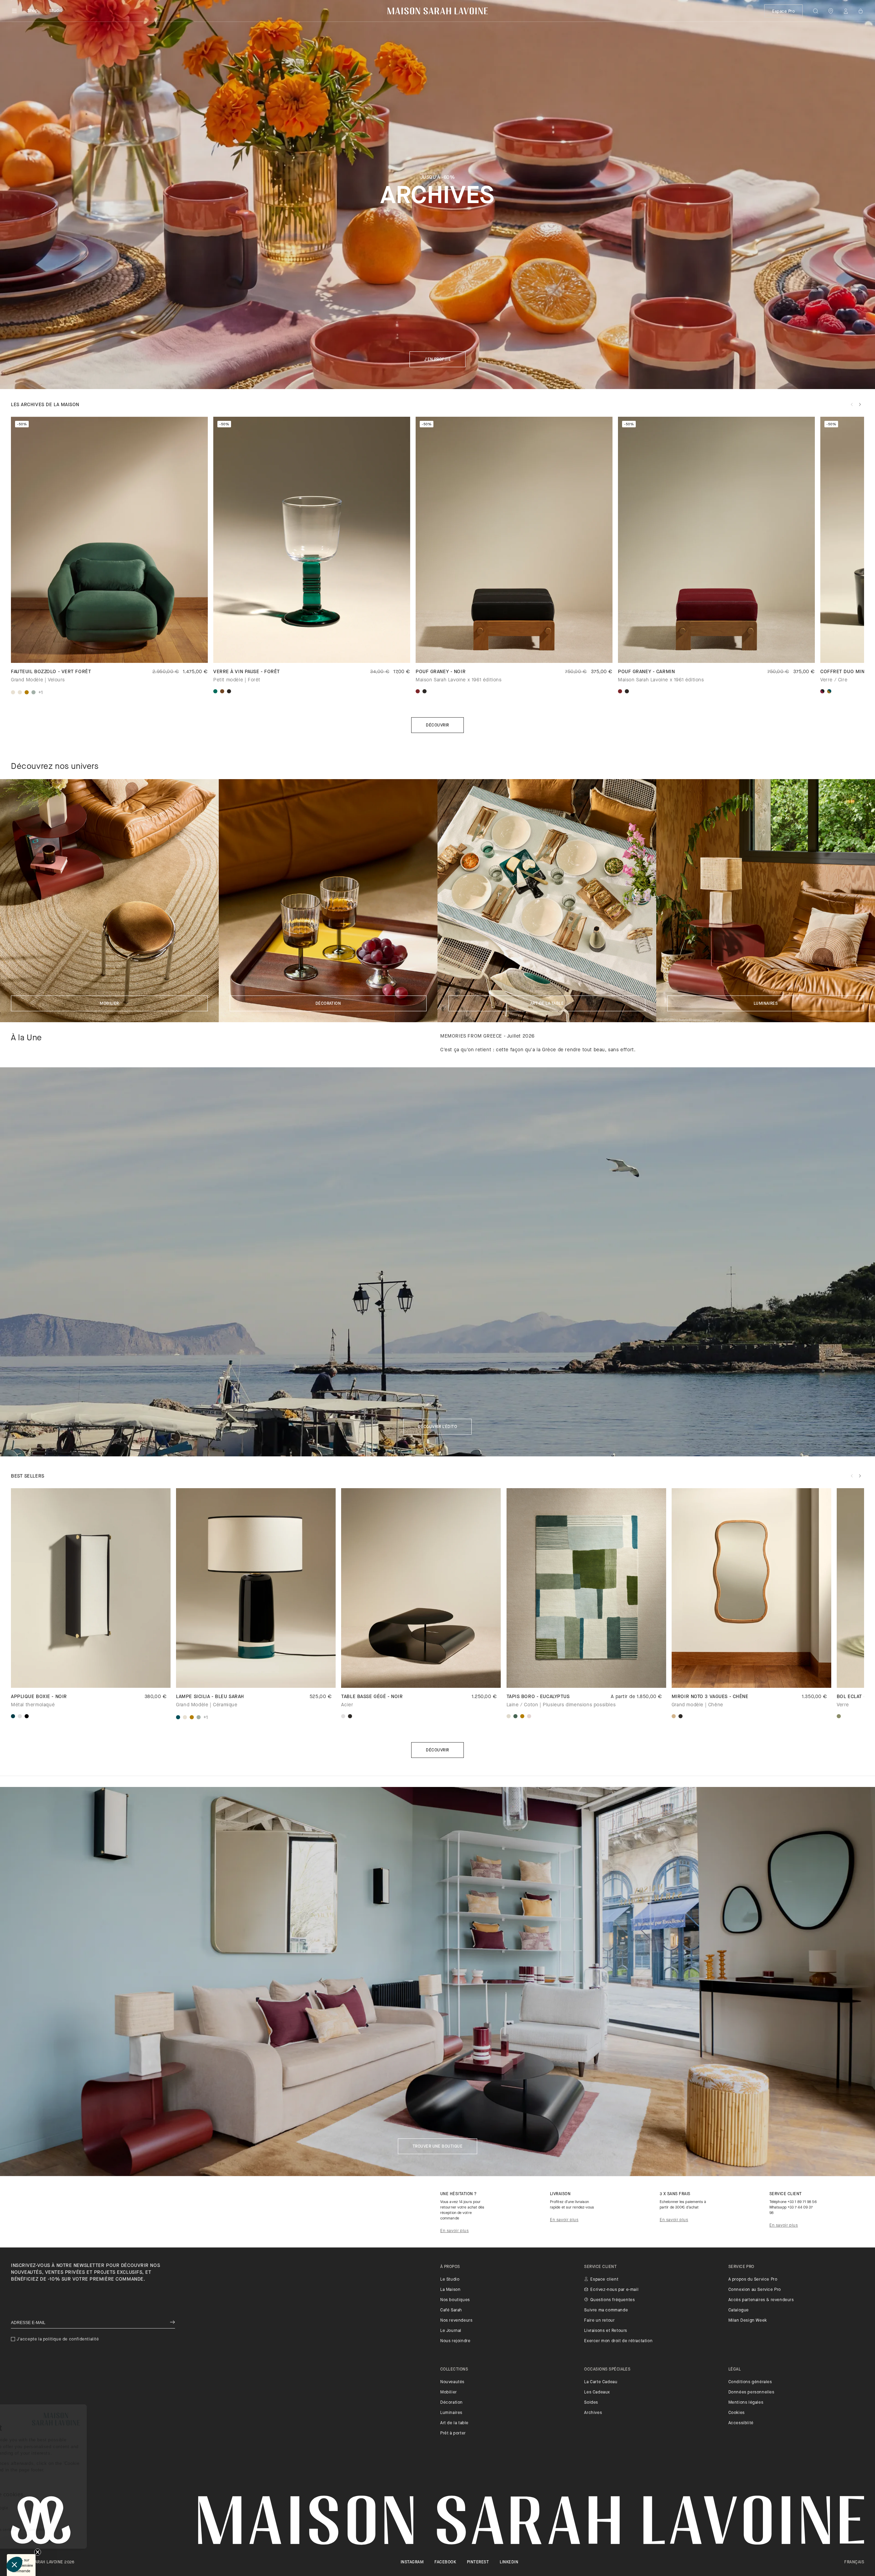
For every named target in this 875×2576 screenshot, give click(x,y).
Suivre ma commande (606, 2310)
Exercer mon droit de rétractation (618, 2341)
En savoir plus (454, 2231)
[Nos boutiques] (831, 11)
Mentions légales (746, 2403)
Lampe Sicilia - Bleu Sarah (210, 1697)
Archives (593, 2413)
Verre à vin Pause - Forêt (247, 672)
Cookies (737, 2413)
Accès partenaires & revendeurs (761, 2300)
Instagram (412, 2562)
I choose (43, 2541)
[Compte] (846, 11)
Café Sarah (451, 2310)
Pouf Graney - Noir (441, 672)
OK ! (115, 2541)
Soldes (591, 2403)
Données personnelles (751, 2392)
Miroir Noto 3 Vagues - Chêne (710, 1697)
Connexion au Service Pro (755, 2290)
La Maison (450, 2290)
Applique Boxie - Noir (39, 1697)
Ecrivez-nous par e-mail (614, 2290)
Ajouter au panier (586, 1676)
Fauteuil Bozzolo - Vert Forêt (51, 672)
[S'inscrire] (172, 2323)
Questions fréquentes (612, 2300)
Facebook (445, 2562)
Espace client (604, 2280)
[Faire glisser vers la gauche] (852, 404)
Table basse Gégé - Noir (372, 1697)
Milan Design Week (748, 2321)
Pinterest (478, 2562)
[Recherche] (816, 11)
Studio (56, 11)
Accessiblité (741, 2423)
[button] (14, 2564)
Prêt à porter (453, 2433)
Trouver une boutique (438, 2147)
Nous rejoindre (455, 2341)
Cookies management (42, 2514)
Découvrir (437, 725)
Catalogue (739, 2310)
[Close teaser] (38, 2552)
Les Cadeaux (597, 2392)
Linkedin (509, 2562)
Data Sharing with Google (45, 2508)
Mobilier (109, 1004)
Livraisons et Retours (606, 2331)
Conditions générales (750, 2382)
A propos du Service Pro (753, 2280)
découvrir (437, 1750)
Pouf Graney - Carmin (646, 672)
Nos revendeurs (456, 2321)
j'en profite (438, 360)
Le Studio (450, 2280)
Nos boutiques (455, 2300)
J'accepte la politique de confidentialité (58, 2339)
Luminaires (766, 1004)
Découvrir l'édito (437, 1427)
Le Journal (451, 2331)
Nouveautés (452, 2382)
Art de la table (547, 1004)
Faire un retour (599, 2321)
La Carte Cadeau (601, 2382)
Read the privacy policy (38, 2480)
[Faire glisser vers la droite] (860, 404)
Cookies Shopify (36, 2502)
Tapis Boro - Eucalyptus (538, 1697)
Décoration (328, 1004)
